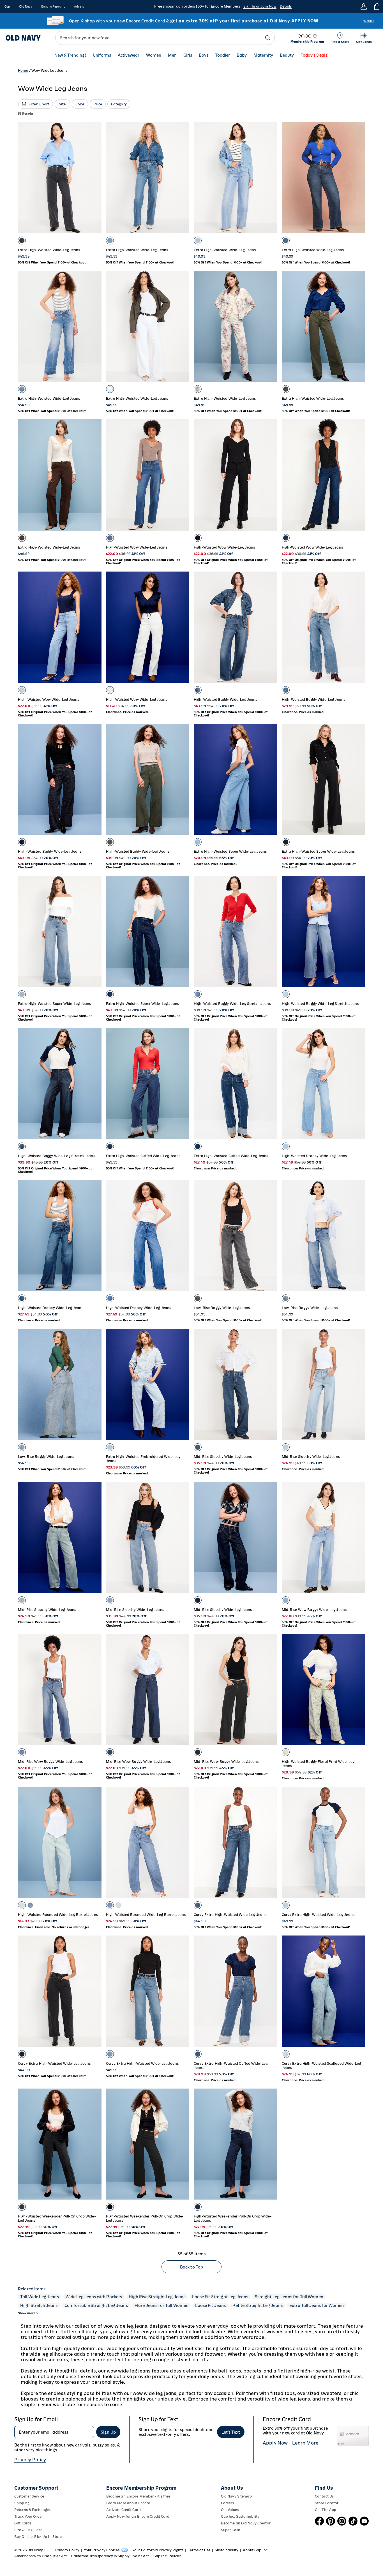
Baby (242, 55)
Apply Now (275, 2443)
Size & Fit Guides (28, 2530)
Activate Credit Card (124, 2510)
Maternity (263, 55)
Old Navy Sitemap (236, 2496)
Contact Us (324, 2496)
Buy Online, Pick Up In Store (38, 2537)
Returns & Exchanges (32, 2510)
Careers (228, 2503)
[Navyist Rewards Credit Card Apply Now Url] (191, 21)
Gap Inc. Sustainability (240, 2516)
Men (172, 55)
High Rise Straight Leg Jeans (157, 2297)
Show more (27, 2313)
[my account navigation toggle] (364, 6)
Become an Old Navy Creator (246, 2523)
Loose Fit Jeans (210, 2305)
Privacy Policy (30, 2460)
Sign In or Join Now (260, 6)
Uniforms (102, 55)
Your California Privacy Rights (158, 2550)
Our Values (230, 2510)
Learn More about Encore (128, 2503)
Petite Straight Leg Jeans (258, 2305)
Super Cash (231, 2530)
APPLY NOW (305, 21)
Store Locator (327, 2503)
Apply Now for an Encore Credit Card (138, 2516)
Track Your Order (29, 2516)
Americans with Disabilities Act (41, 2556)
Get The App (326, 2510)
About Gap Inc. (256, 2550)
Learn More (305, 2443)
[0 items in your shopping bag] (376, 6)
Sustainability (227, 2550)
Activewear (129, 55)
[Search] (268, 38)
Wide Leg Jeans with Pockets (94, 2297)
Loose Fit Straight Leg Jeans (220, 2297)
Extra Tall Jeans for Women (317, 2305)
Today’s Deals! (315, 55)
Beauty (287, 55)
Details (286, 6)
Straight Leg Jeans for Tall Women (289, 2297)
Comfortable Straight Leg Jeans (96, 2305)
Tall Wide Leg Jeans (40, 2297)
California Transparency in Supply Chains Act (110, 2556)
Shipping (22, 2503)
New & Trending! (70, 55)
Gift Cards (23, 2523)
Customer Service (29, 2496)
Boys (204, 55)
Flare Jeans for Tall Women (162, 2305)
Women (154, 55)
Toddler (222, 55)
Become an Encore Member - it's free (138, 2496)
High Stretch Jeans (39, 2305)
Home (23, 70)
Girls (188, 55)
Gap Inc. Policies (167, 2556)
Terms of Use (199, 2550)
